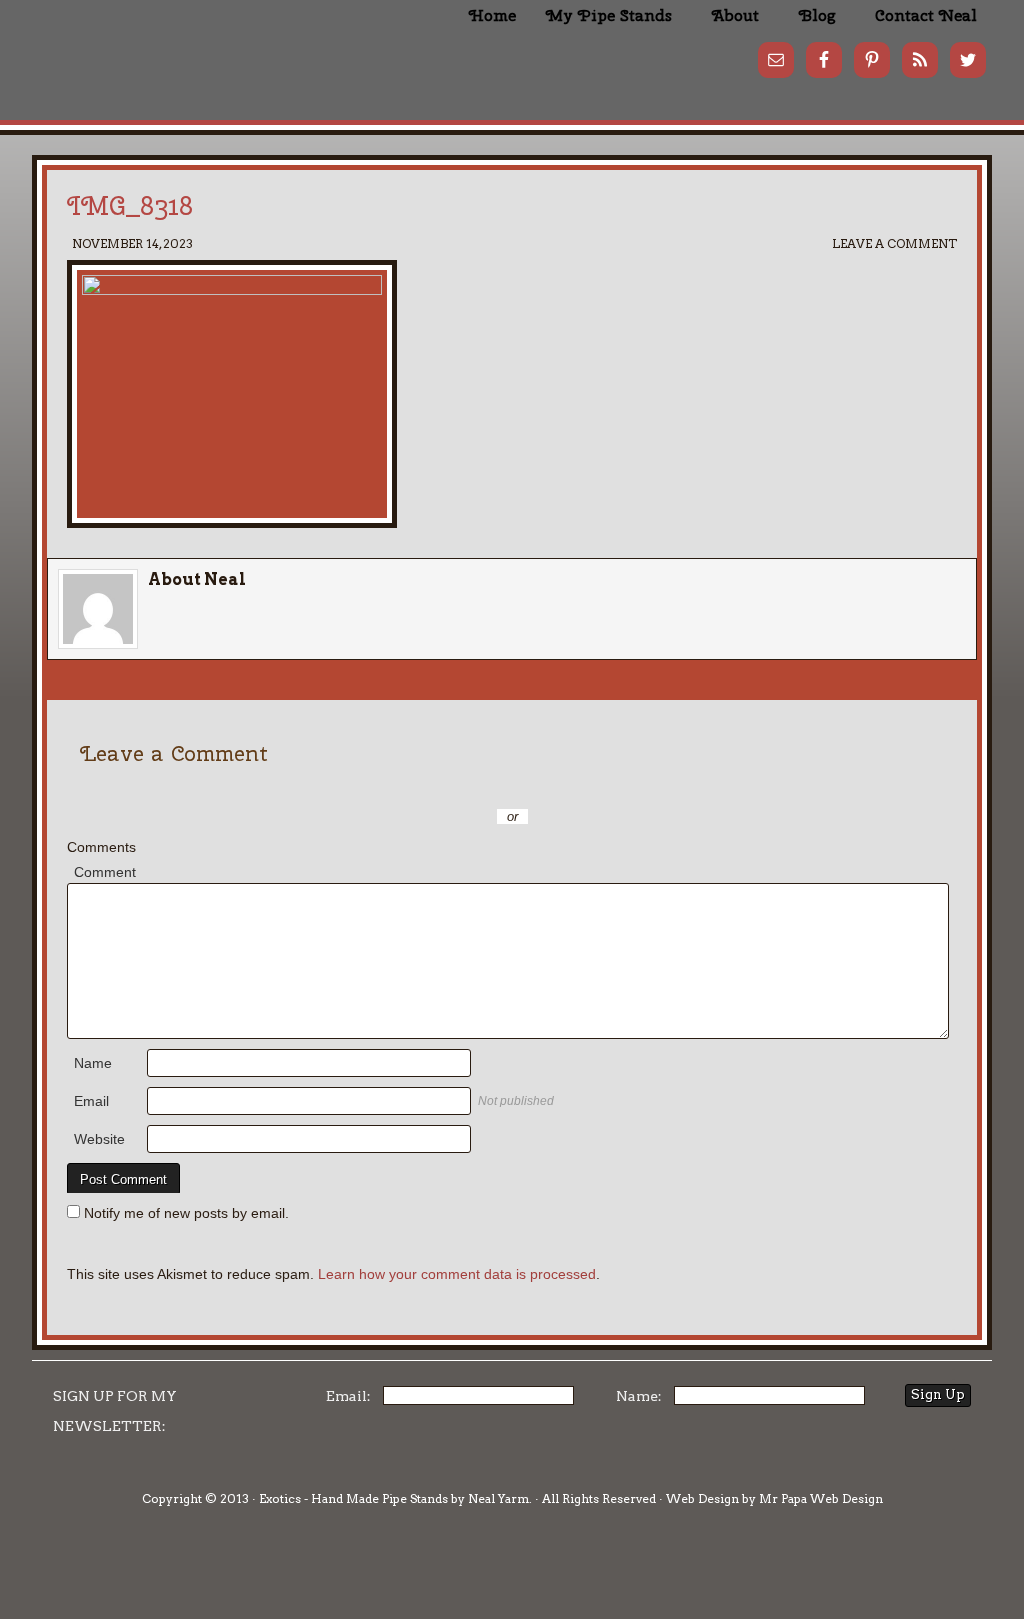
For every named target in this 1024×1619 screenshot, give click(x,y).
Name (93, 1063)
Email (91, 1101)
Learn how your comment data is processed (457, 1274)
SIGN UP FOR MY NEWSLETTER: (115, 1411)
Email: (348, 1396)
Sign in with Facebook (602, 787)
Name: (639, 1396)
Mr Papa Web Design (821, 1498)
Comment (105, 872)
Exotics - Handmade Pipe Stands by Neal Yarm (197, 50)
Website (99, 1139)
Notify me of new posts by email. (186, 1213)
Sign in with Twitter (422, 787)
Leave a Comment (894, 243)
